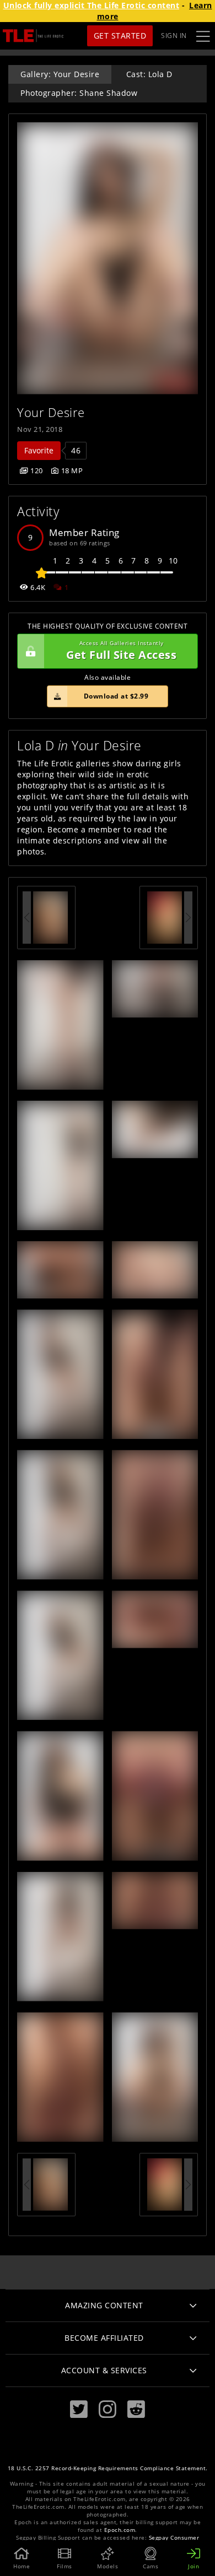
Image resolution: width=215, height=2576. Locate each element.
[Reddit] (136, 2409)
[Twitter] (79, 2409)
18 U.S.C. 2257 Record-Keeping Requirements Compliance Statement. (108, 2468)
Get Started (120, 36)
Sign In (174, 36)
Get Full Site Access (121, 651)
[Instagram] (108, 2409)
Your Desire (51, 412)
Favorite (39, 450)
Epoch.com (120, 2530)
